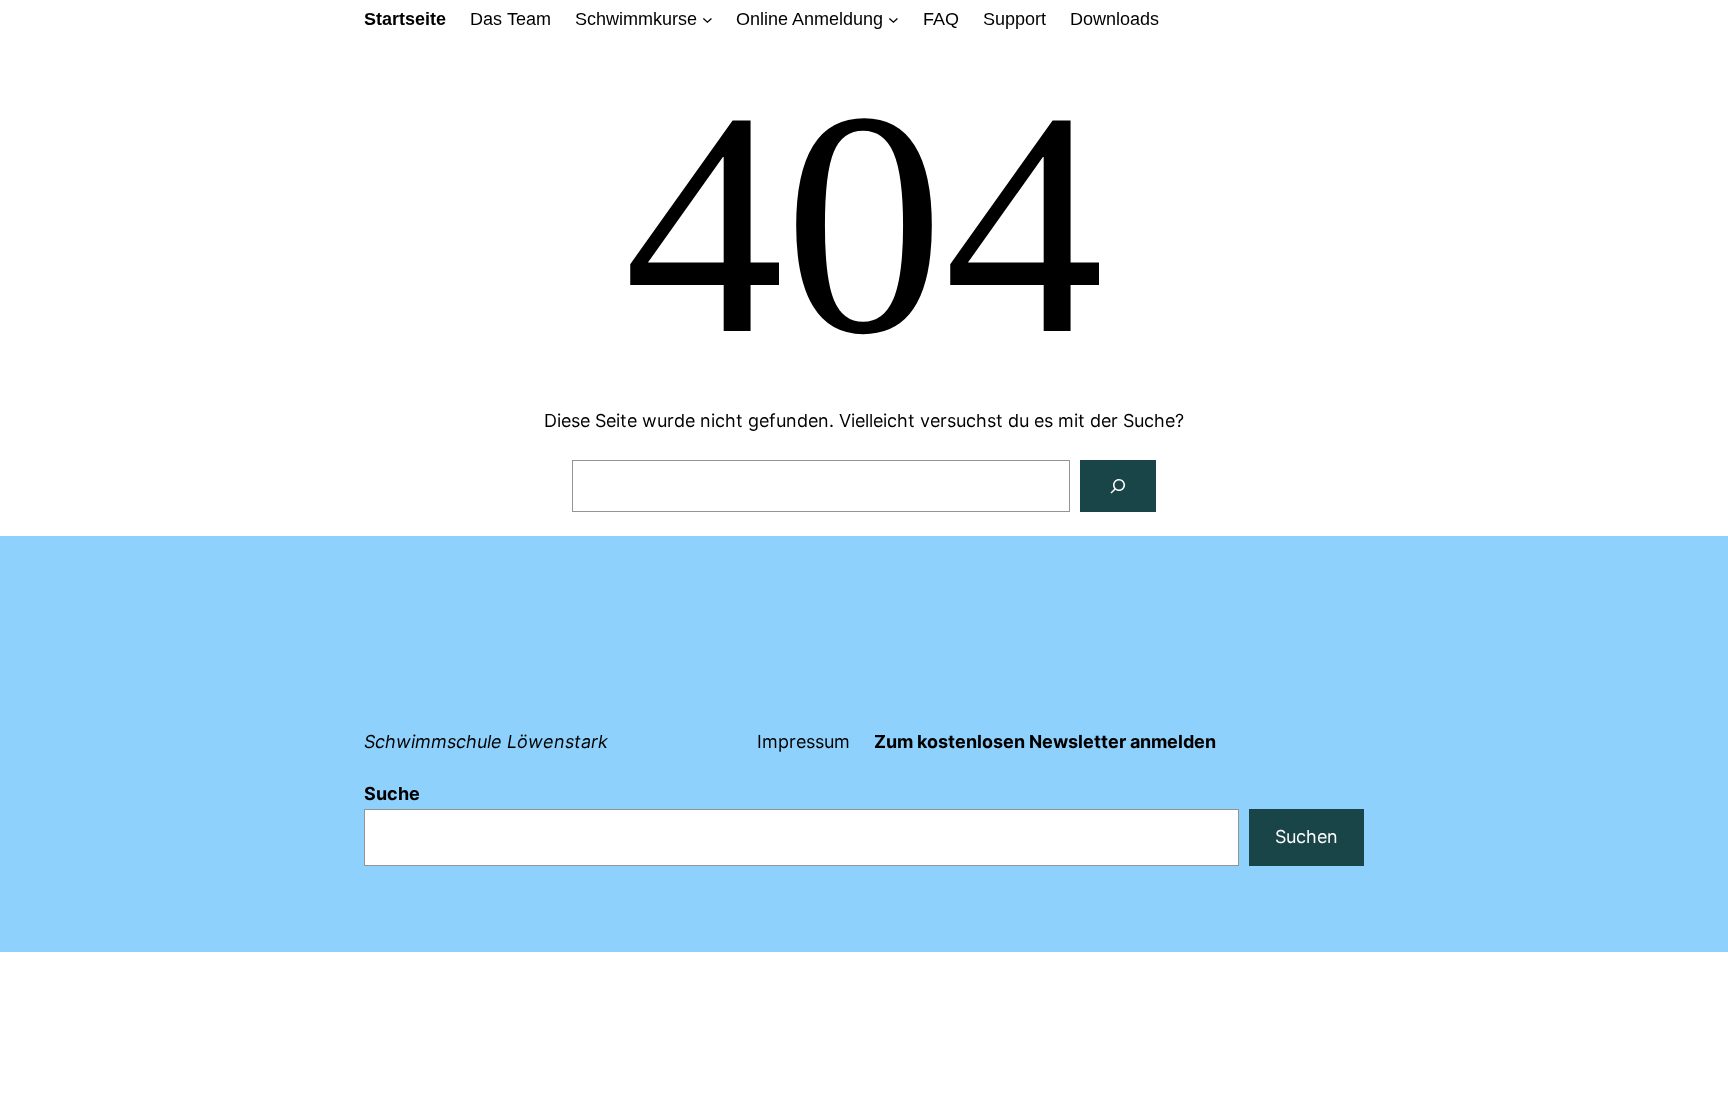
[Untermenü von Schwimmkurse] (707, 19)
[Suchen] (1118, 486)
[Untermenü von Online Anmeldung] (893, 19)
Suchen (1306, 836)
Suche (392, 793)
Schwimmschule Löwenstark (486, 741)
